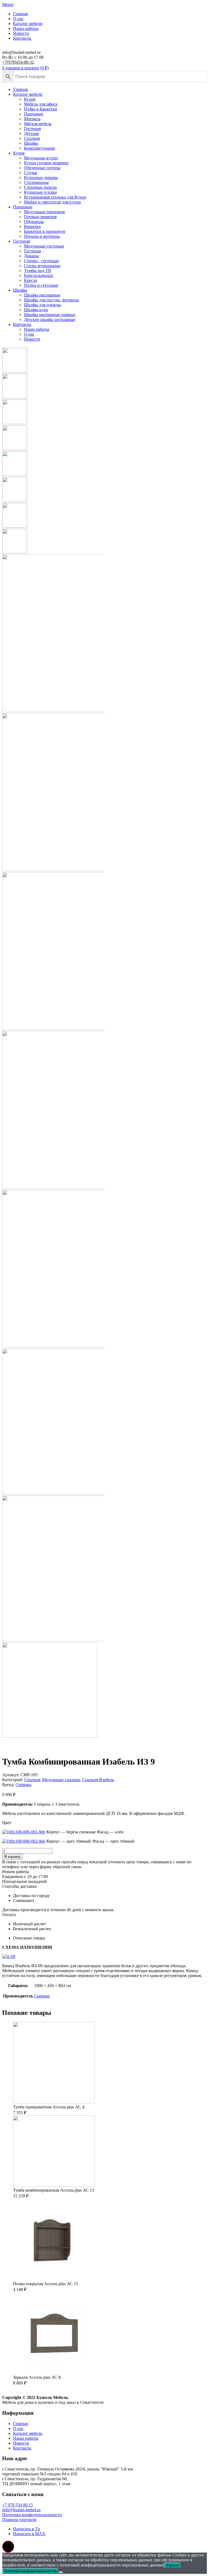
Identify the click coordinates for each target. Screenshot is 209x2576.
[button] (8, 2547)
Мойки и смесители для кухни (52, 202)
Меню (8, 4)
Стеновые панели (40, 187)
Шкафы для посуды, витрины (51, 300)
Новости (21, 33)
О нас (18, 19)
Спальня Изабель (98, 1780)
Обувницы (34, 222)
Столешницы (36, 182)
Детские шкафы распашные (50, 319)
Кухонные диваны (41, 177)
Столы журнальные (42, 266)
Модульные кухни (41, 158)
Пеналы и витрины (42, 236)
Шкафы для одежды (42, 305)
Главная (20, 14)
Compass (23, 1785)
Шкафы (31, 143)
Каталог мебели (28, 24)
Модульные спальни (61, 1780)
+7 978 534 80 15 (18, 2505)
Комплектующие (40, 148)
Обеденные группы (42, 168)
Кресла (30, 280)
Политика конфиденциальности (32, 2515)
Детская (31, 133)
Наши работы (26, 28)
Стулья (30, 173)
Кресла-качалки (39, 275)
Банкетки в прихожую (45, 231)
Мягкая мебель (38, 124)
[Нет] (61, 2572)
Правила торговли (19, 2520)
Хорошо (172, 2565)
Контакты (22, 38)
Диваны (31, 256)
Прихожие (34, 114)
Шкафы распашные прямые (50, 315)
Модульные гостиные (44, 246)
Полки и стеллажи (41, 285)
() (44, 68)
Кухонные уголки (40, 192)
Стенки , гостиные (41, 261)
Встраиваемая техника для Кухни (55, 197)
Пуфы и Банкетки (41, 109)
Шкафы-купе (36, 310)
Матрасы (32, 119)
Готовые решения (40, 217)
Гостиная (32, 129)
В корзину (13, 1857)
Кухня (30, 99)
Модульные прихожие (44, 212)
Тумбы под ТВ (38, 271)
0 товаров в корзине (21, 68)
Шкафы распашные (42, 295)
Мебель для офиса (41, 104)
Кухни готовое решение (46, 163)
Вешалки (32, 226)
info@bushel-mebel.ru (21, 2510)
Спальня (32, 138)
